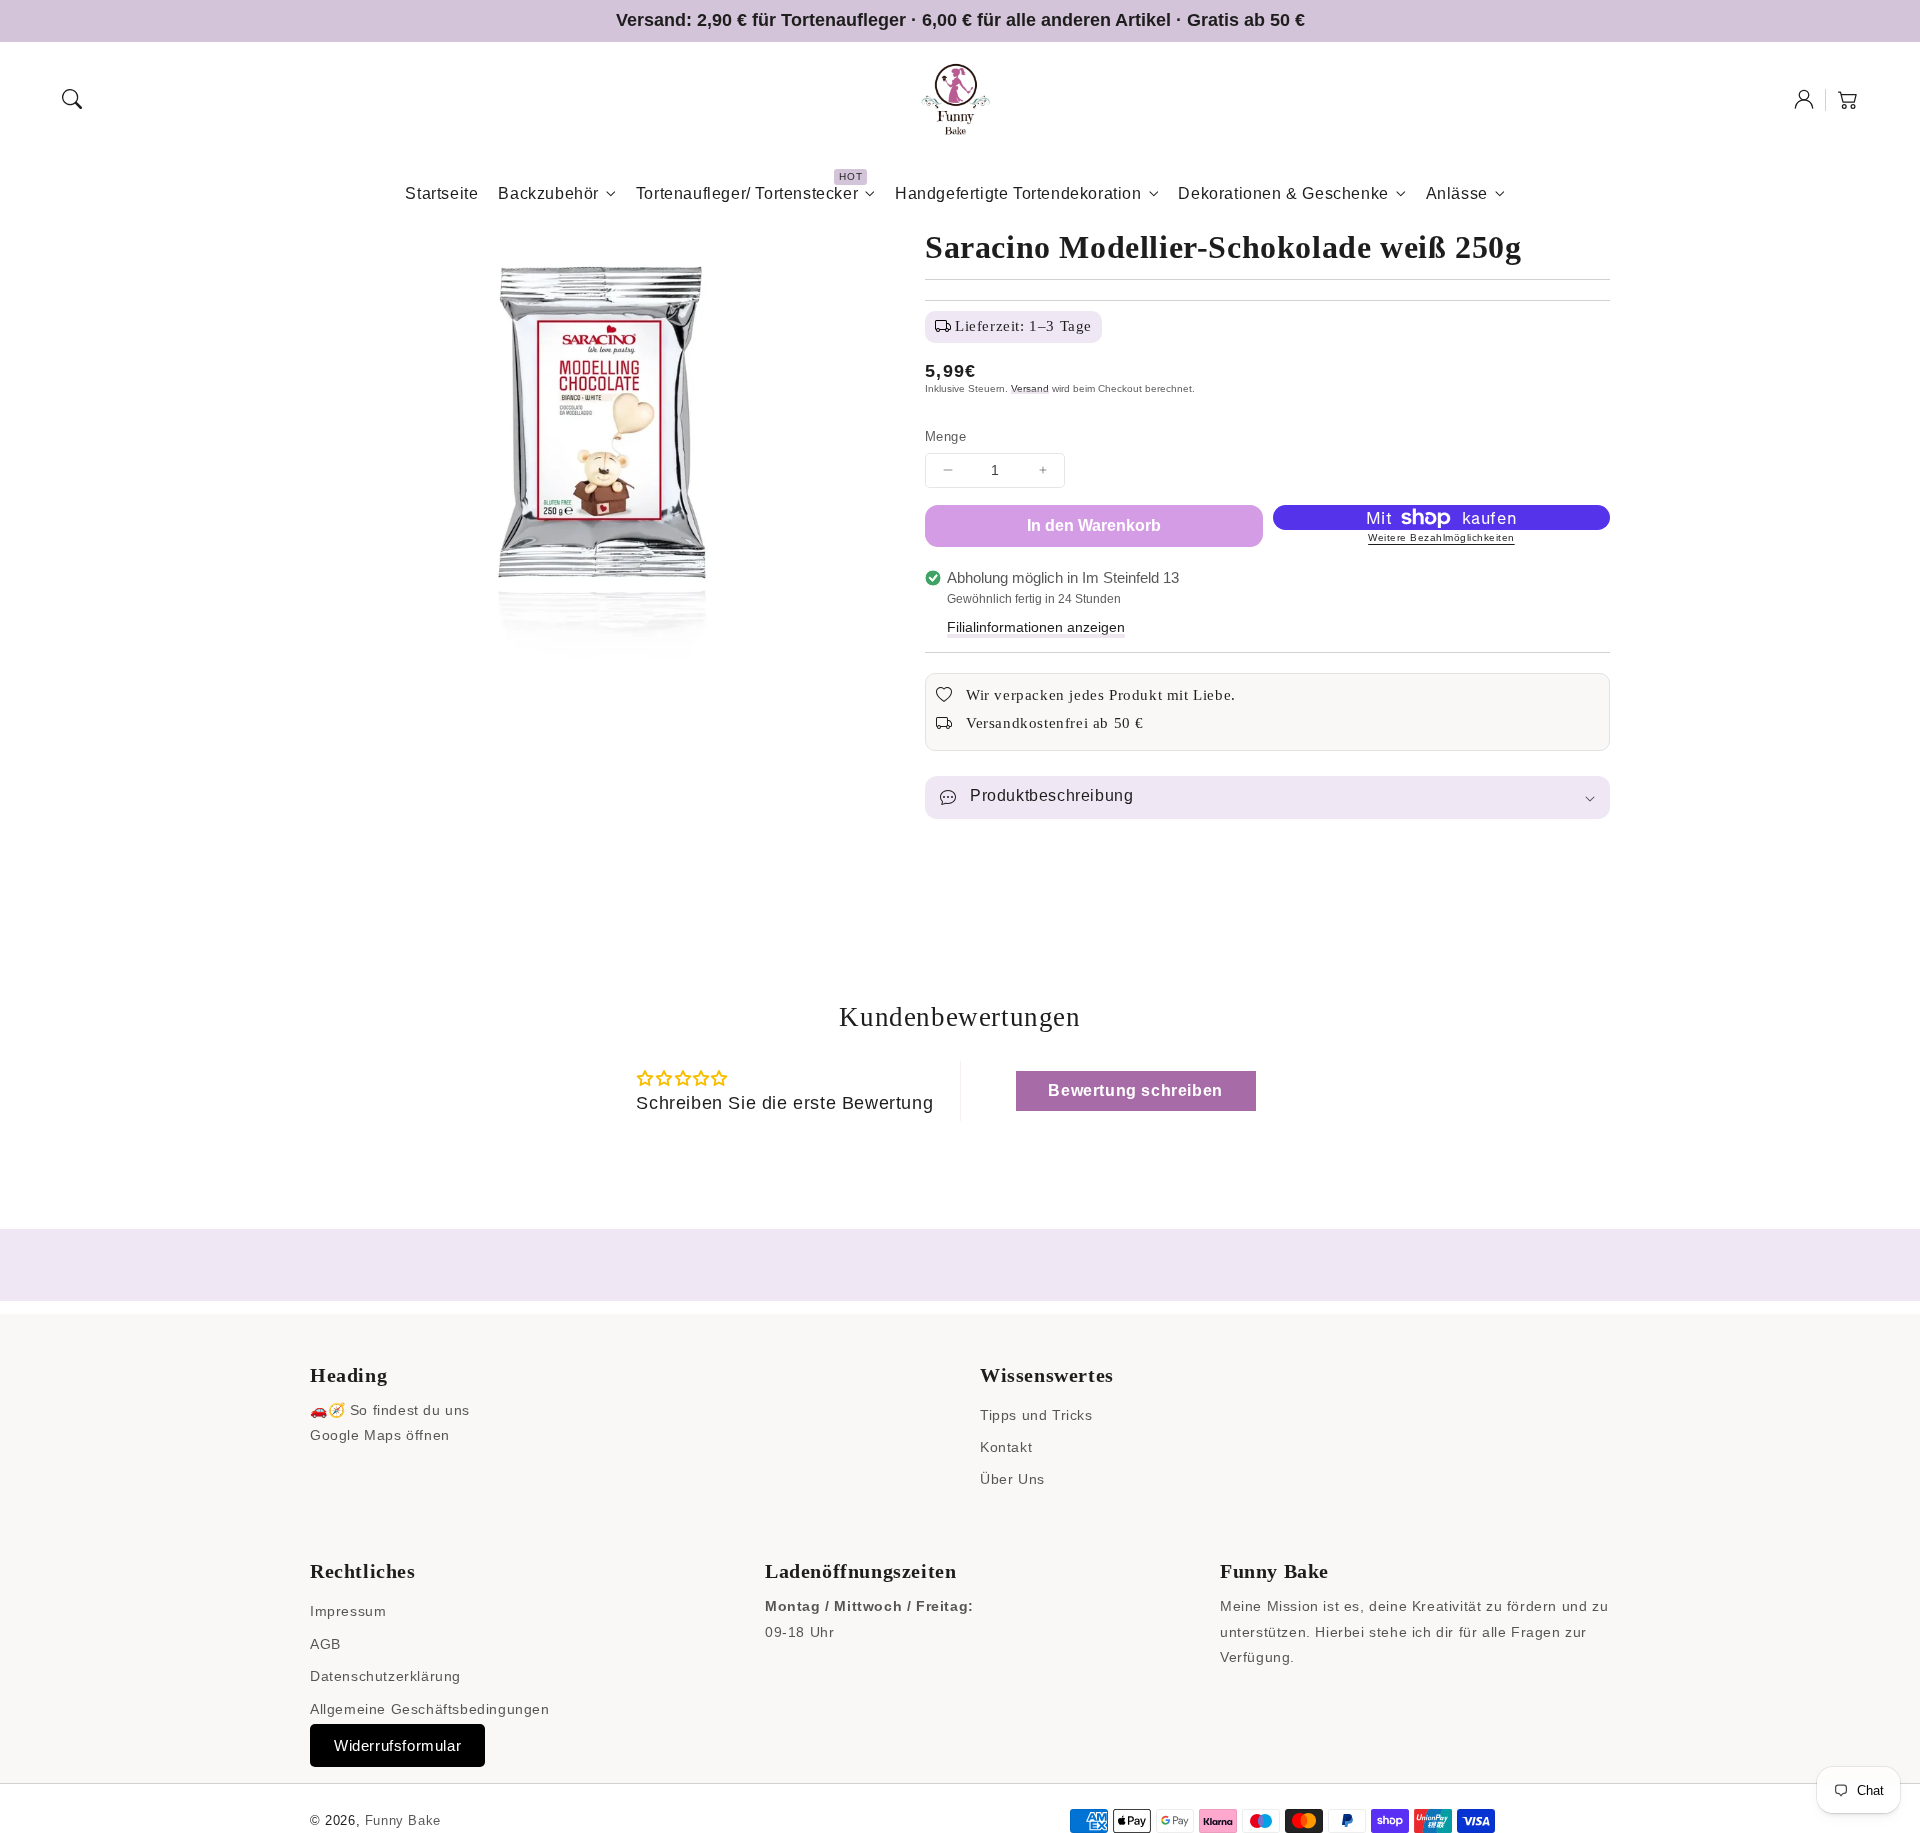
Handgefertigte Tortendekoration (1018, 193)
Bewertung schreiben (1135, 1090)
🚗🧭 (327, 1410)
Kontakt (1006, 1447)
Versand (1030, 388)
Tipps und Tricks (1036, 1415)
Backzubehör (548, 193)
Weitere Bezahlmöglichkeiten (1441, 537)
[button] (72, 99)
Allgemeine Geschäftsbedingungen (430, 1709)
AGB (325, 1644)
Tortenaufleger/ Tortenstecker (747, 193)
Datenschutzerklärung (385, 1676)
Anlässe (1457, 193)
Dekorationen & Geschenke (1283, 193)
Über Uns (1012, 1479)
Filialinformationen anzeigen (1036, 627)
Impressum (348, 1611)
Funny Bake (403, 1820)
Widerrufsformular (397, 1745)
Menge (945, 436)
